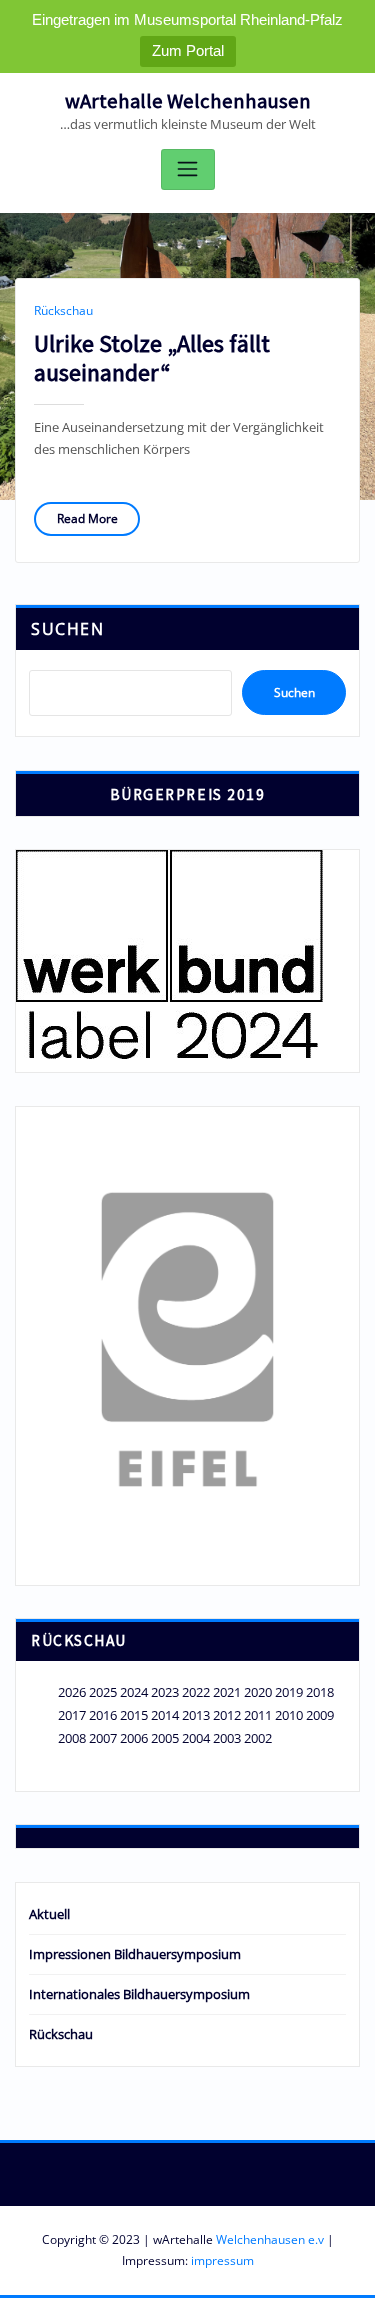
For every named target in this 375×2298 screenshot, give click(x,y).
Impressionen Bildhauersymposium (135, 1954)
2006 (134, 1738)
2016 (103, 1715)
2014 (165, 1715)
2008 (72, 1738)
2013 (196, 1715)
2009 (320, 1715)
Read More (87, 518)
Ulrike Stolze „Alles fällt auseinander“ (152, 358)
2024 (134, 1692)
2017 (72, 1715)
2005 (165, 1738)
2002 (258, 1738)
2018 (320, 1692)
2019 (289, 1692)
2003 (227, 1738)
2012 (227, 1715)
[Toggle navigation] (188, 169)
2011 (258, 1715)
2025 (103, 1692)
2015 (134, 1715)
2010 (289, 1715)
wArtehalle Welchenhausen (188, 101)
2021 (227, 1692)
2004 (196, 1738)
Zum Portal (188, 50)
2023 (165, 1692)
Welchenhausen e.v (270, 2239)
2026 (72, 1692)
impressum (222, 2260)
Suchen (67, 629)
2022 (196, 1692)
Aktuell (49, 1914)
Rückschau (63, 310)
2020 (258, 1692)
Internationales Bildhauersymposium (139, 1994)
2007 (103, 1738)
